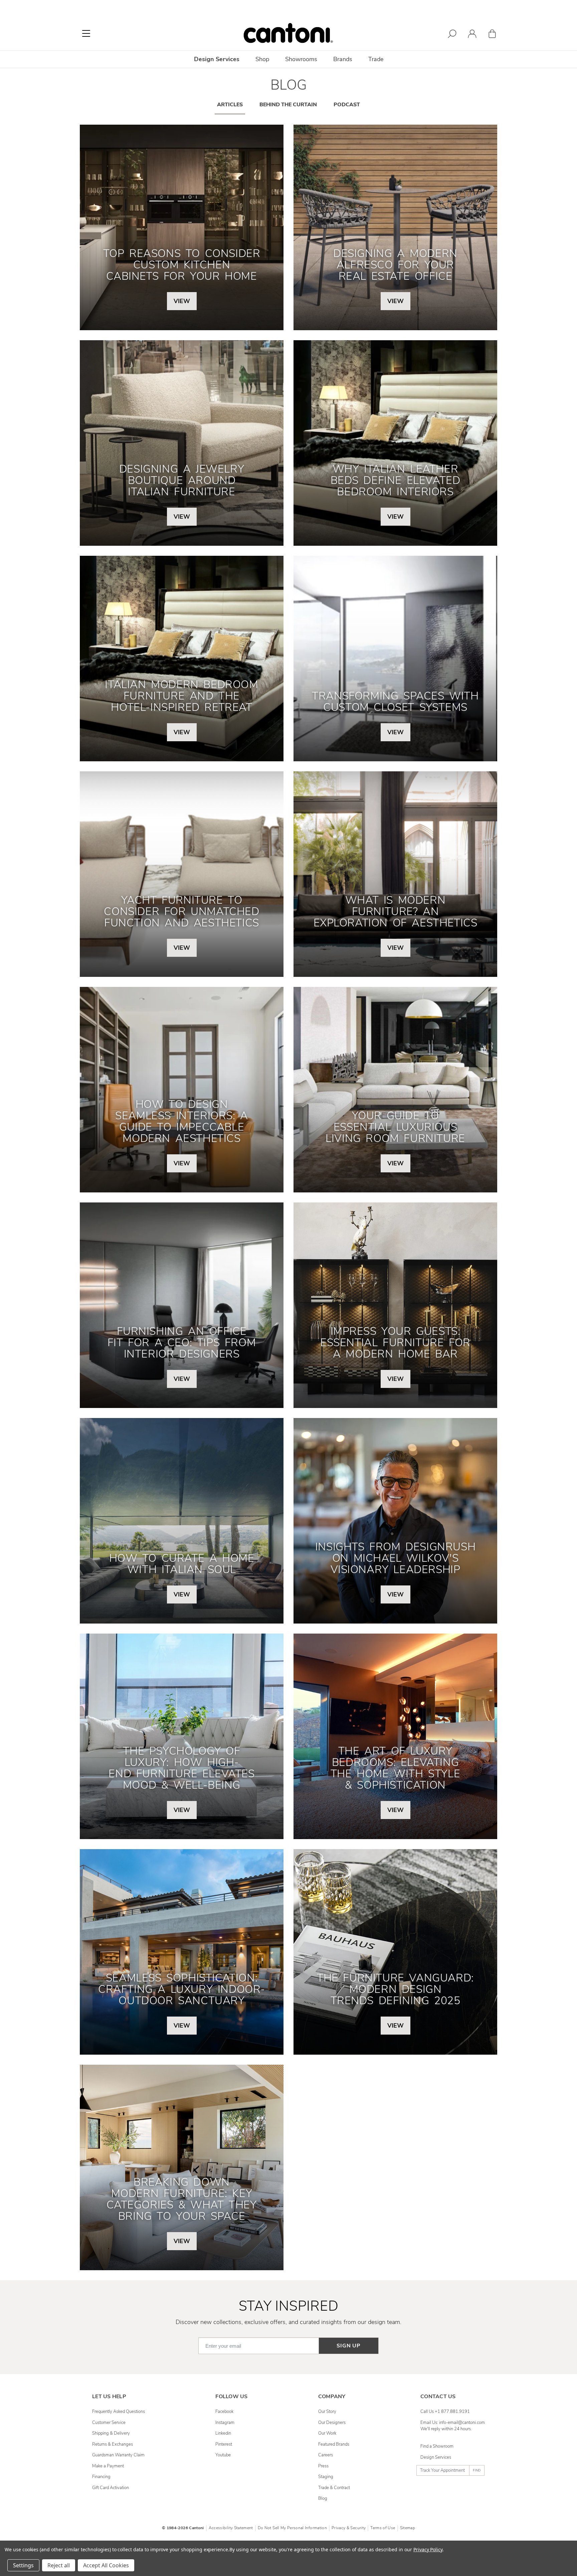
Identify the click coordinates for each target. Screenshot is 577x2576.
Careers (326, 2455)
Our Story (327, 2412)
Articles (230, 105)
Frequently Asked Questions (119, 2412)
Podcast (347, 105)
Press (323, 2466)
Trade (376, 59)
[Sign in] (472, 35)
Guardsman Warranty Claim (118, 2455)
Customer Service (109, 2423)
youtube (223, 2455)
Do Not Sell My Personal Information (292, 2528)
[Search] (452, 35)
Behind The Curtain (288, 105)
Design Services (436, 2457)
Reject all (59, 2565)
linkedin (223, 2433)
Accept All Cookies (106, 2565)
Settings (23, 2565)
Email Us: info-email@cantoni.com (453, 2423)
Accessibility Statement (231, 2528)
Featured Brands (334, 2444)
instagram (225, 2423)
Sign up (349, 2346)
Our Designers (332, 2423)
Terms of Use (383, 2528)
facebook (224, 2412)
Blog (323, 2498)
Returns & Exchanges (113, 2444)
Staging (326, 2477)
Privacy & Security (349, 2528)
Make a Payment (108, 2466)
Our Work (327, 2433)
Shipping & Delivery (111, 2433)
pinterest (224, 2444)
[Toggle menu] (86, 33)
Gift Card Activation (111, 2488)
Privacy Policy (428, 2549)
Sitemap (408, 2528)
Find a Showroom (437, 2446)
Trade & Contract (334, 2488)
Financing (101, 2477)
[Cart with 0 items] (492, 35)
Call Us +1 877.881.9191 (445, 2412)
